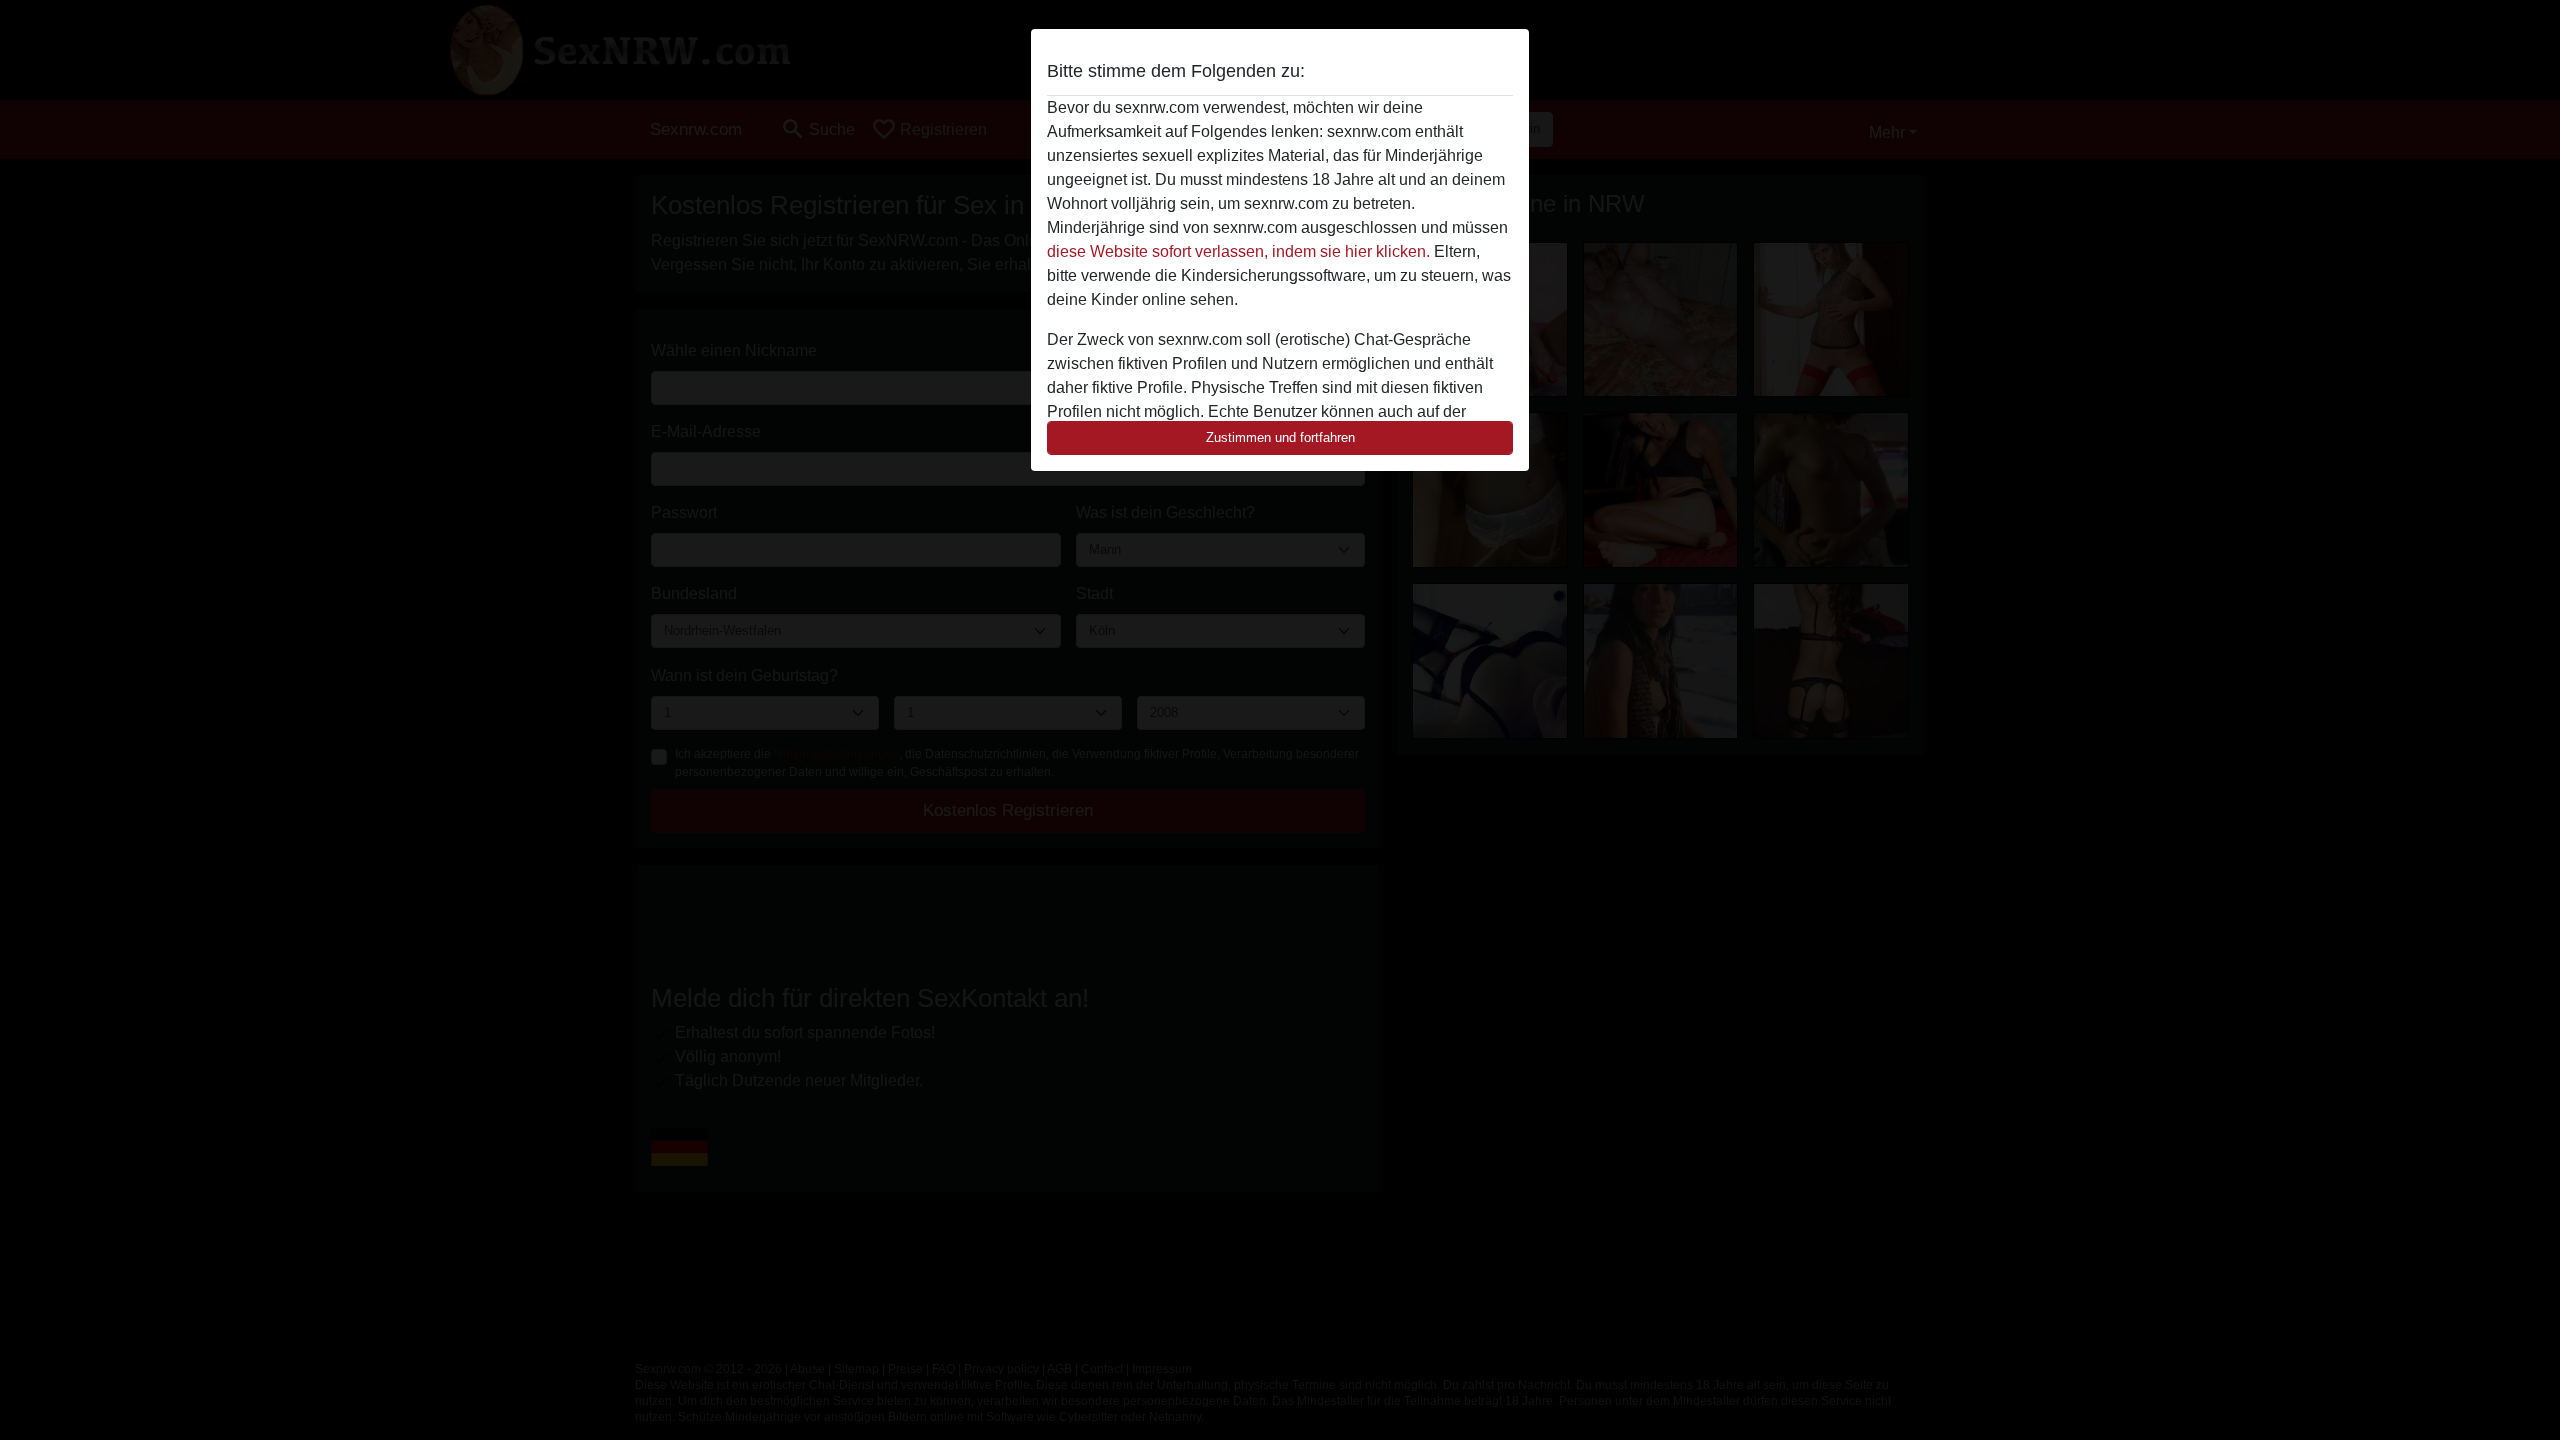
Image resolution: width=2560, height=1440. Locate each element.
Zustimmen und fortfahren (1280, 437)
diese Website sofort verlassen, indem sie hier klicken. (1238, 251)
